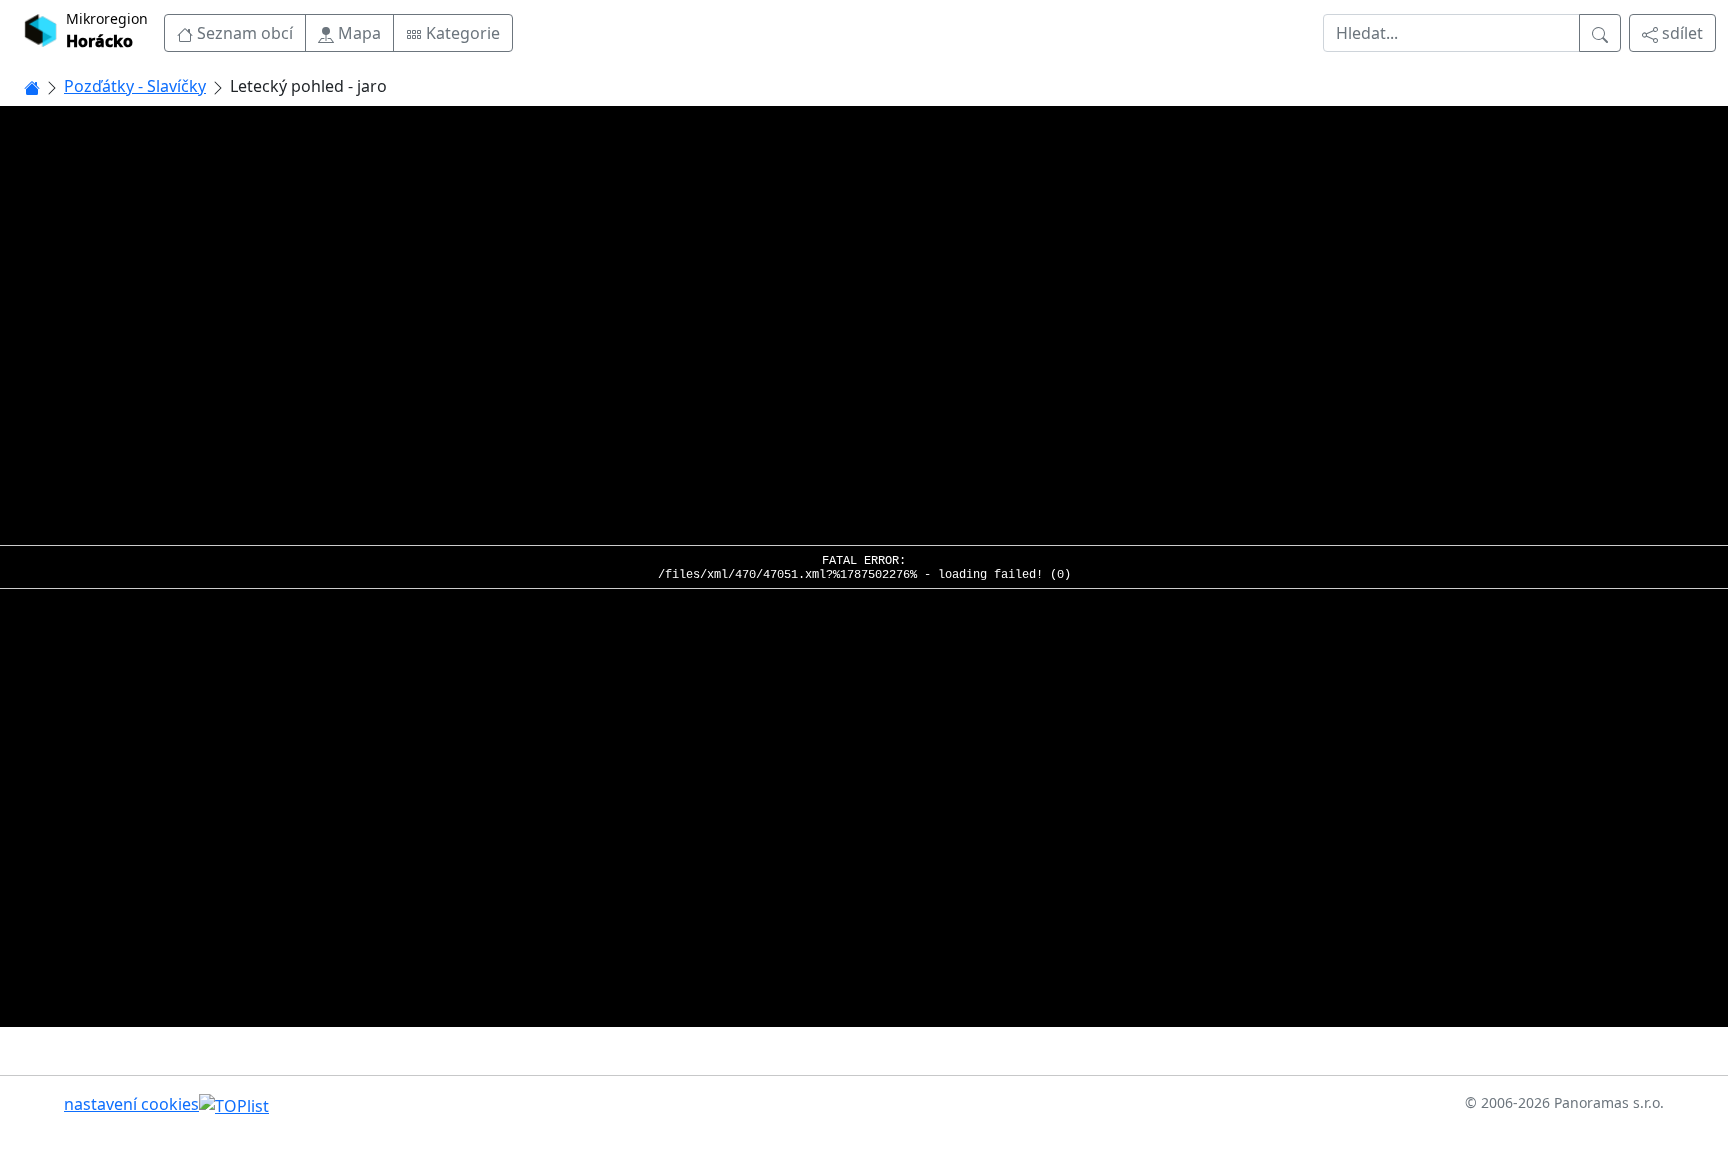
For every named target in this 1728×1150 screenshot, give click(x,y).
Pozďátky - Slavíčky (135, 86)
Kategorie (461, 33)
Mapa (357, 33)
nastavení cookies (131, 1104)
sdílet (1680, 33)
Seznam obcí (243, 33)
